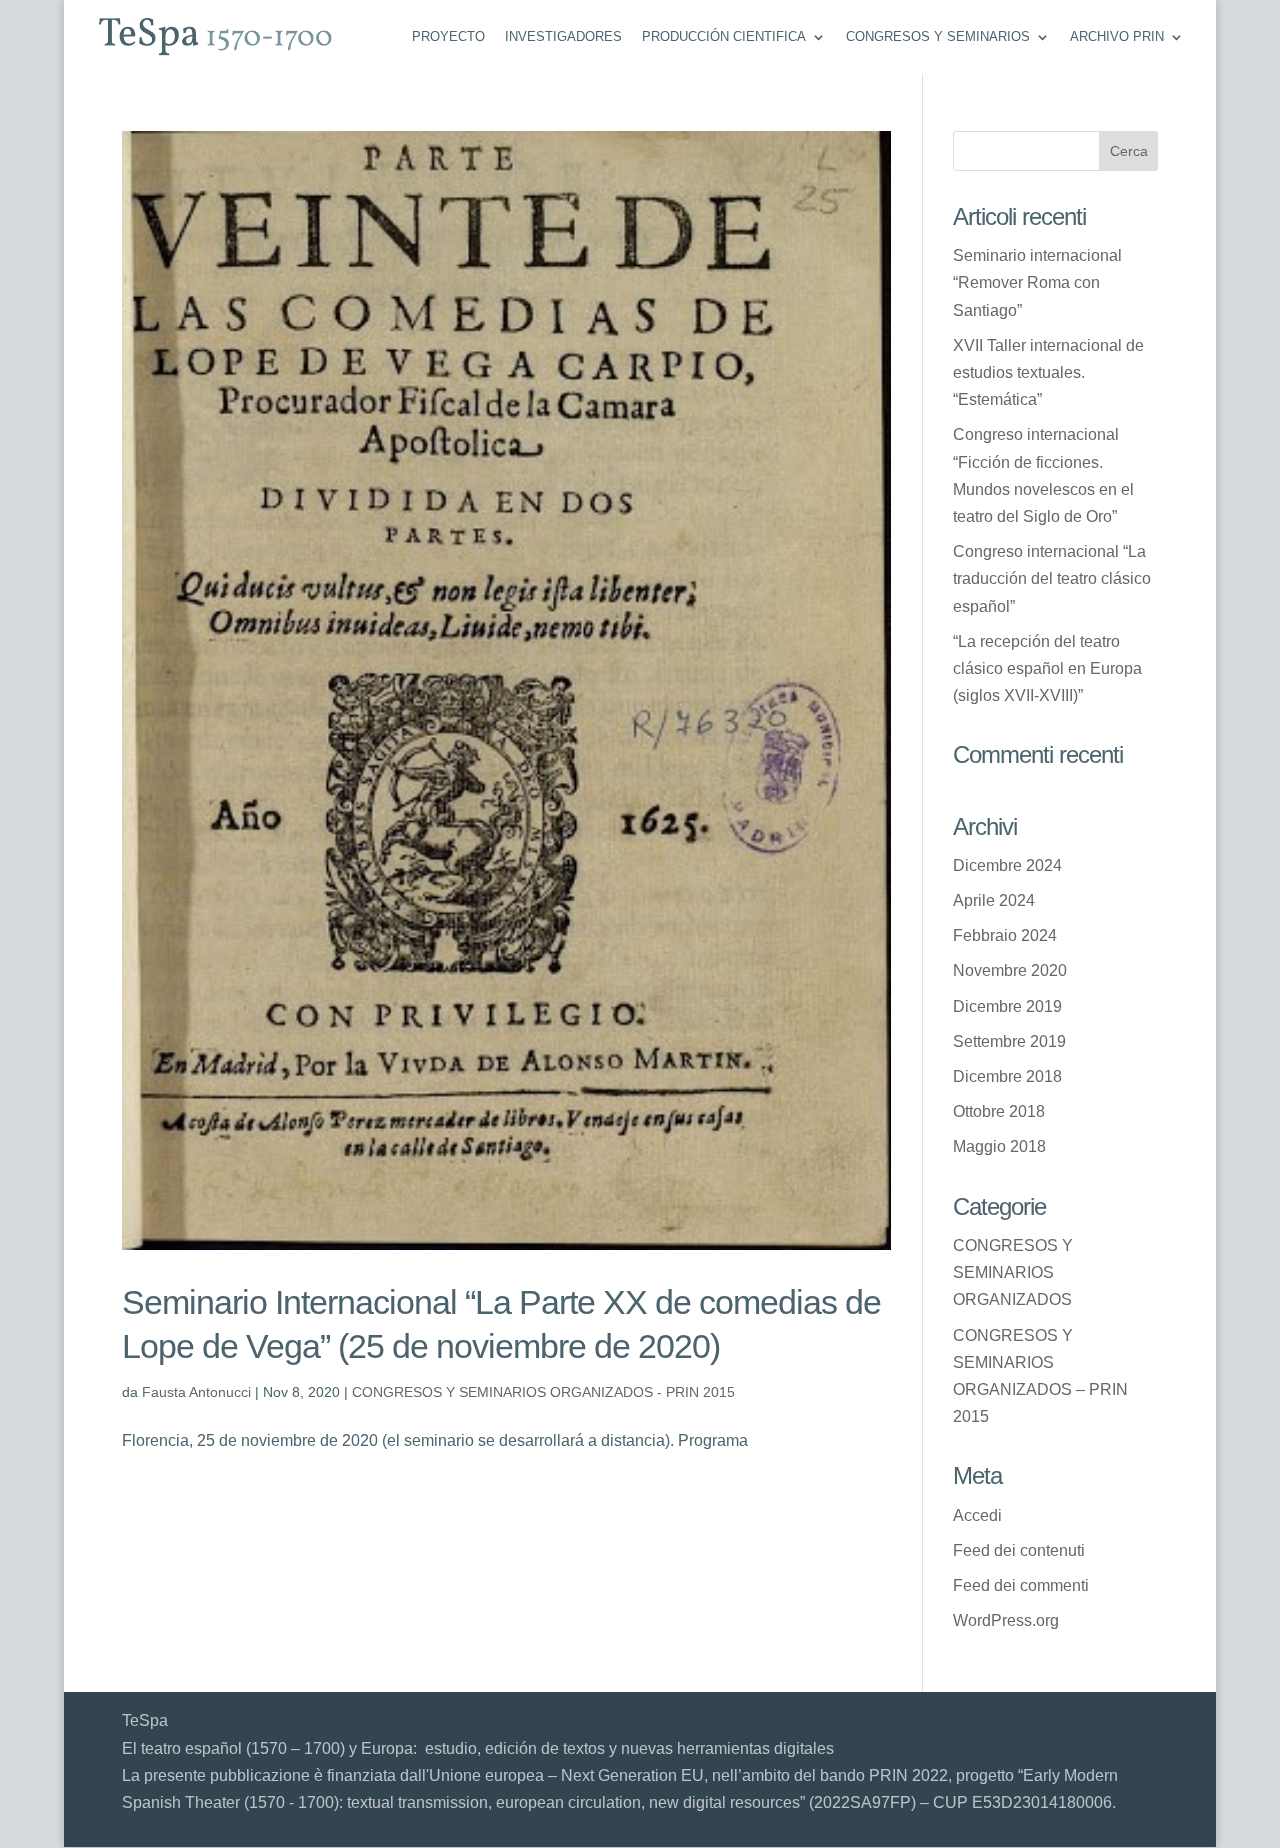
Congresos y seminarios (938, 37)
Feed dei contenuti (1019, 1550)
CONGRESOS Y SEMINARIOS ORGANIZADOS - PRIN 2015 (543, 1392)
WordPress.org (1006, 1620)
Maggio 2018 (999, 1146)
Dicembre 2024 (1007, 865)
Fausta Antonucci (196, 1392)
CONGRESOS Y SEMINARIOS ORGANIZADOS (1013, 1272)
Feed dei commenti (1021, 1585)
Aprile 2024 (994, 900)
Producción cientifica (724, 37)
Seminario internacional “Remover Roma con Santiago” (1037, 282)
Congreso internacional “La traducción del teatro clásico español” (1052, 578)
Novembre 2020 (1010, 970)
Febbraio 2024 (1005, 935)
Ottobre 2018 (999, 1111)
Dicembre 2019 (1007, 1006)
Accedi (977, 1515)
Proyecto (448, 37)
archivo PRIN (1117, 37)
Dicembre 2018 (1007, 1076)
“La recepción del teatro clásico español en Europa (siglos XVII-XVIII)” (1047, 668)
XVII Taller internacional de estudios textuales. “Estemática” (1048, 372)
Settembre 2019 (1009, 1041)
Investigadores (563, 37)
